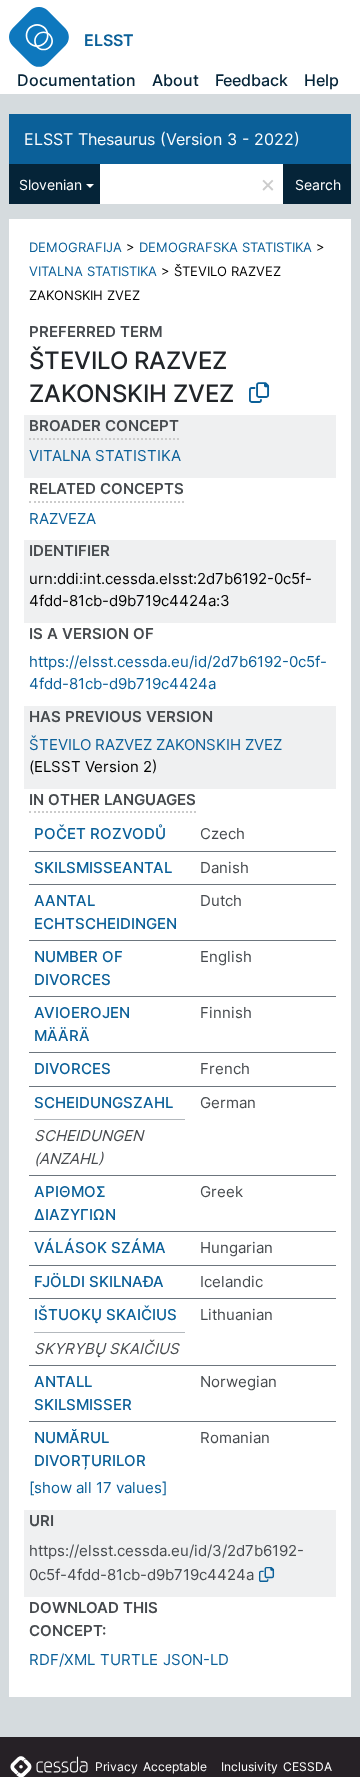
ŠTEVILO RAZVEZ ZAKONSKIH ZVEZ (155, 744)
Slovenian (50, 184)
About (175, 80)
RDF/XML (62, 1659)
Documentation (76, 80)
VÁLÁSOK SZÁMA (100, 1247)
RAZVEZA (62, 518)
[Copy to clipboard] (259, 393)
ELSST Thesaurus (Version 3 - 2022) (162, 139)
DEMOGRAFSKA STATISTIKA (225, 247)
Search (318, 184)
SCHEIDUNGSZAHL (103, 1102)
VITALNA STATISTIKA (93, 271)
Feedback (251, 80)
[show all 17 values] (98, 1487)
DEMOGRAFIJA (75, 247)
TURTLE (129, 1659)
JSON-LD (196, 1659)
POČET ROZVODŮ (100, 833)
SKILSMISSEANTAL (103, 867)
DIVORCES (72, 1068)
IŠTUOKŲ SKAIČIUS (105, 1314)
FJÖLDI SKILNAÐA (99, 1281)
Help (321, 80)
